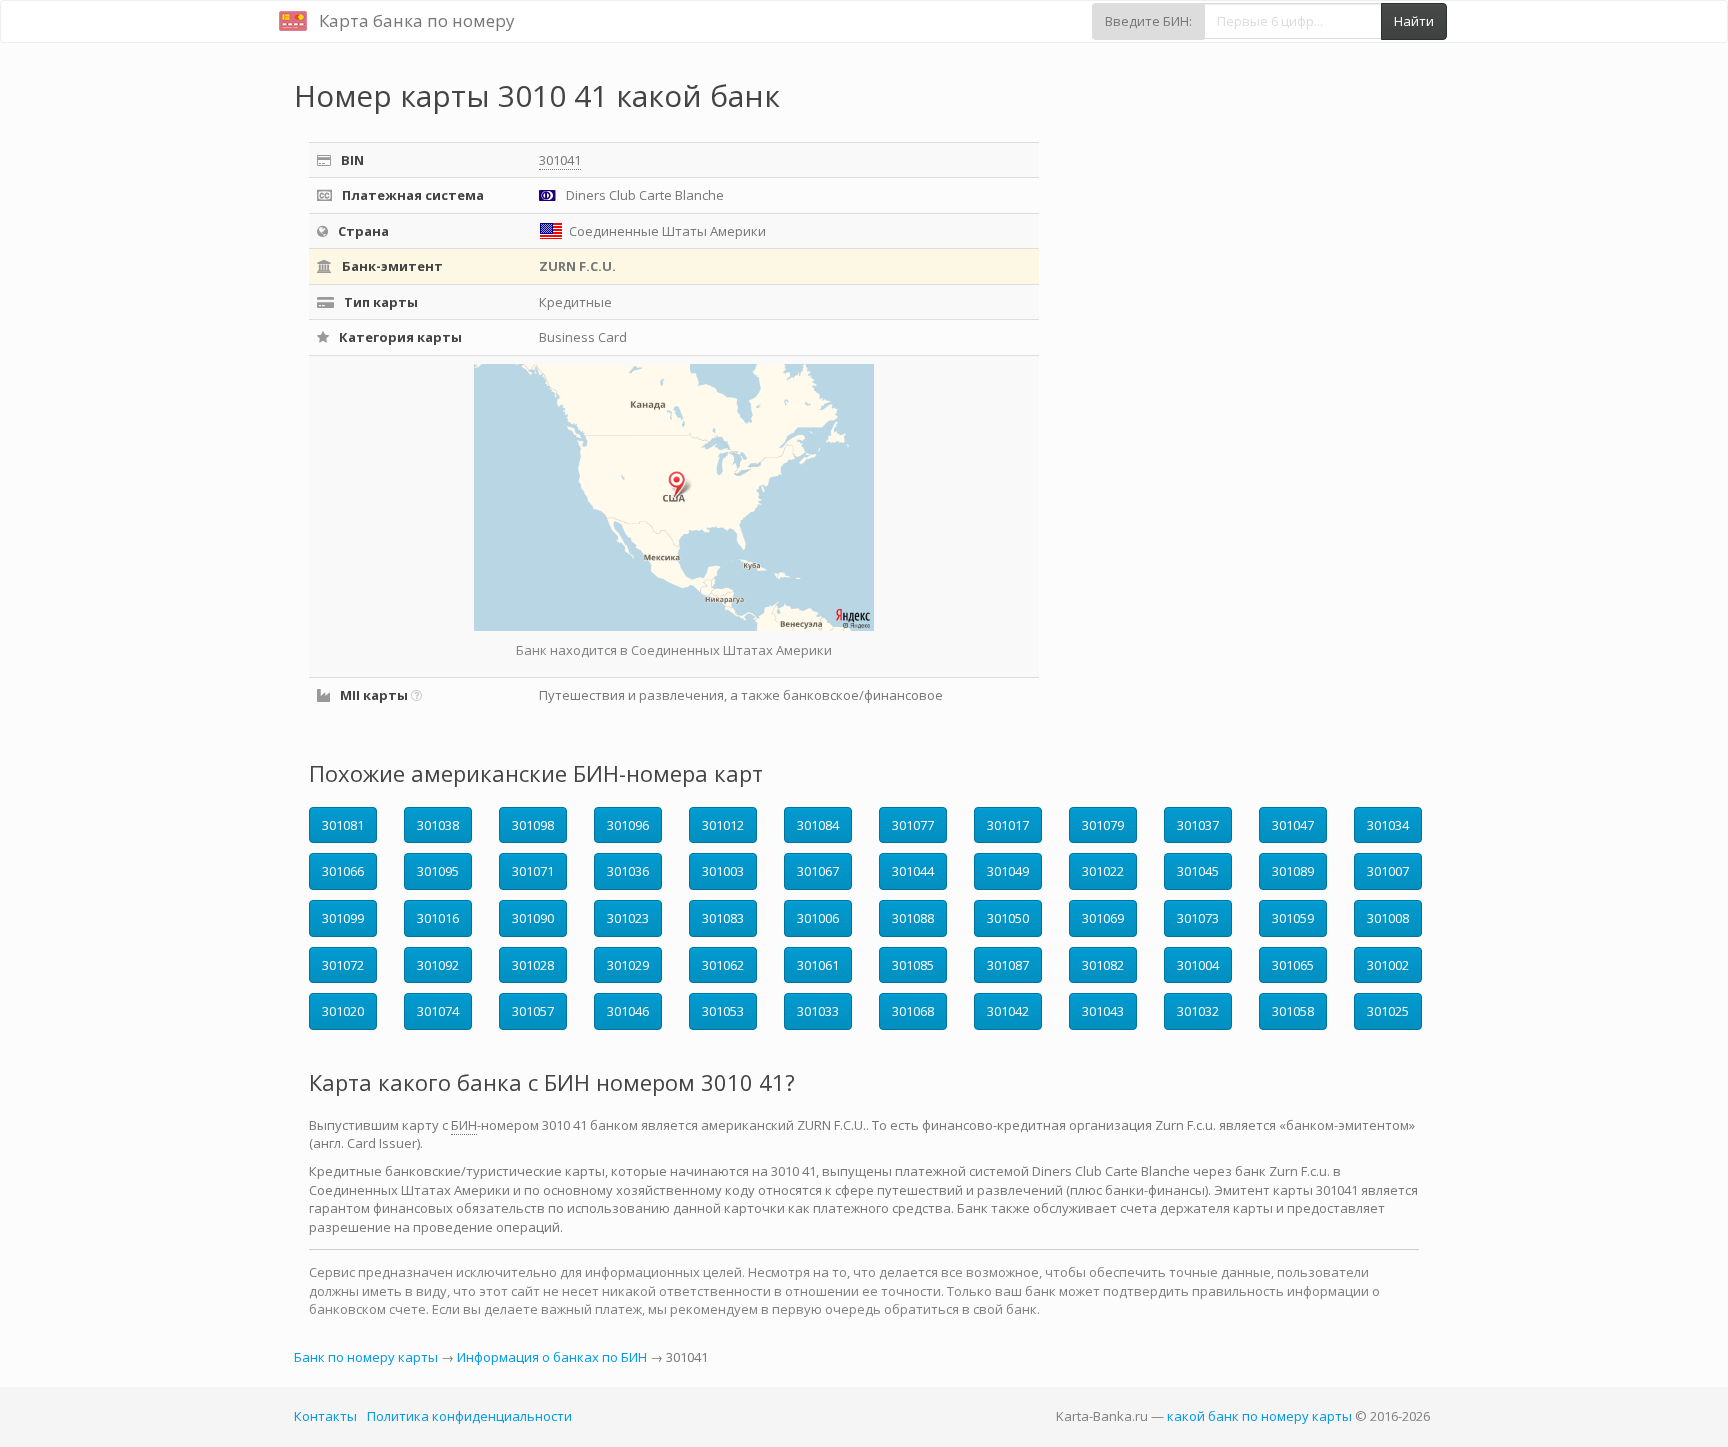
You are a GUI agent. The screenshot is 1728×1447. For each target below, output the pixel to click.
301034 (1388, 825)
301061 (818, 965)
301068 (913, 1011)
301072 (343, 965)
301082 (1103, 965)
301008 (1388, 918)
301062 (723, 965)
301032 (1198, 1011)
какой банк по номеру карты (1259, 1416)
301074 (438, 1011)
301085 (913, 965)
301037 (1198, 825)
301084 (818, 825)
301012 (723, 825)
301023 (628, 918)
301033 (818, 1011)
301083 (723, 918)
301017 (1008, 825)
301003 (723, 871)
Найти (1414, 21)
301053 (723, 1011)
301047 (1293, 825)
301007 (1388, 871)
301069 (1103, 918)
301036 (628, 871)
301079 (1103, 825)
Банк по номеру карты (366, 1357)
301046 (628, 1011)
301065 (1293, 965)
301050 (1008, 918)
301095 (438, 871)
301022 (1103, 871)
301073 (1198, 918)
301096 (628, 825)
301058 (1293, 1011)
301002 (1388, 965)
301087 (1008, 965)
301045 (1198, 871)
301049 (1008, 871)
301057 (533, 1011)
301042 (1008, 1011)
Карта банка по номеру (417, 20)
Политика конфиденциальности (469, 1416)
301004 (1198, 965)
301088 (913, 918)
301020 (343, 1011)
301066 (343, 871)
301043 (1103, 1011)
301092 (438, 965)
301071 (533, 871)
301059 (1293, 918)
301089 (1293, 871)
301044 (913, 871)
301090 (533, 918)
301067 (818, 871)
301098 (533, 825)
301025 (1388, 1011)
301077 (913, 825)
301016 (438, 918)
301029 (628, 965)
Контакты (325, 1416)
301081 (343, 825)
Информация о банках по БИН (552, 1357)
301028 (533, 965)
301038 (438, 825)
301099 (343, 918)
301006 (818, 918)
